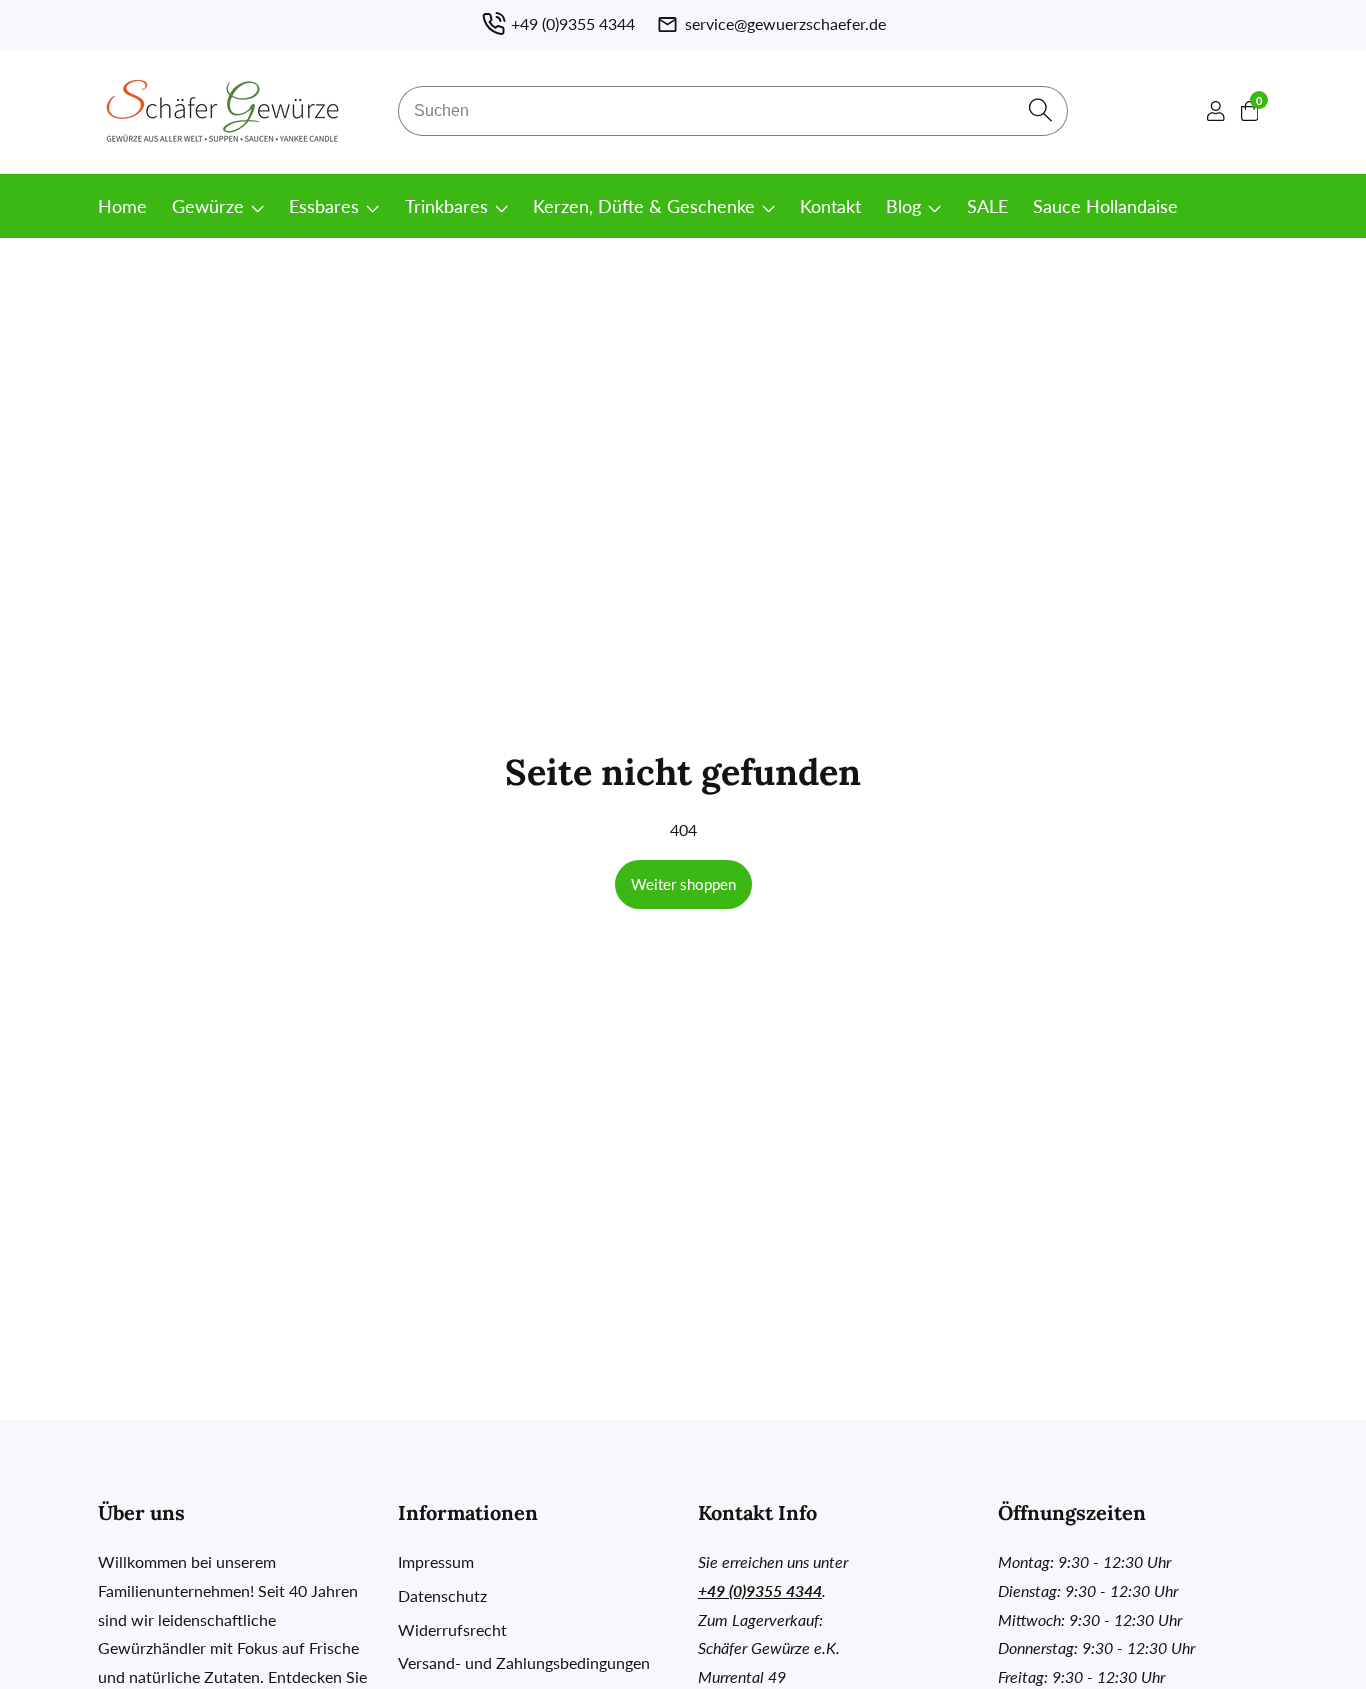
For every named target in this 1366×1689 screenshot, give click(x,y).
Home (122, 206)
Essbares (324, 206)
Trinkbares (446, 206)
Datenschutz (442, 1595)
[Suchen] (1040, 111)
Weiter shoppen (683, 884)
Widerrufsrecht (452, 1629)
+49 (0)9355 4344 (760, 1590)
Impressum (436, 1561)
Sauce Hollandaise (1105, 206)
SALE (987, 206)
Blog (903, 206)
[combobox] (733, 111)
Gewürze (208, 206)
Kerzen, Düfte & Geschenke (644, 206)
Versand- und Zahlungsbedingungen (524, 1662)
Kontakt (830, 206)
